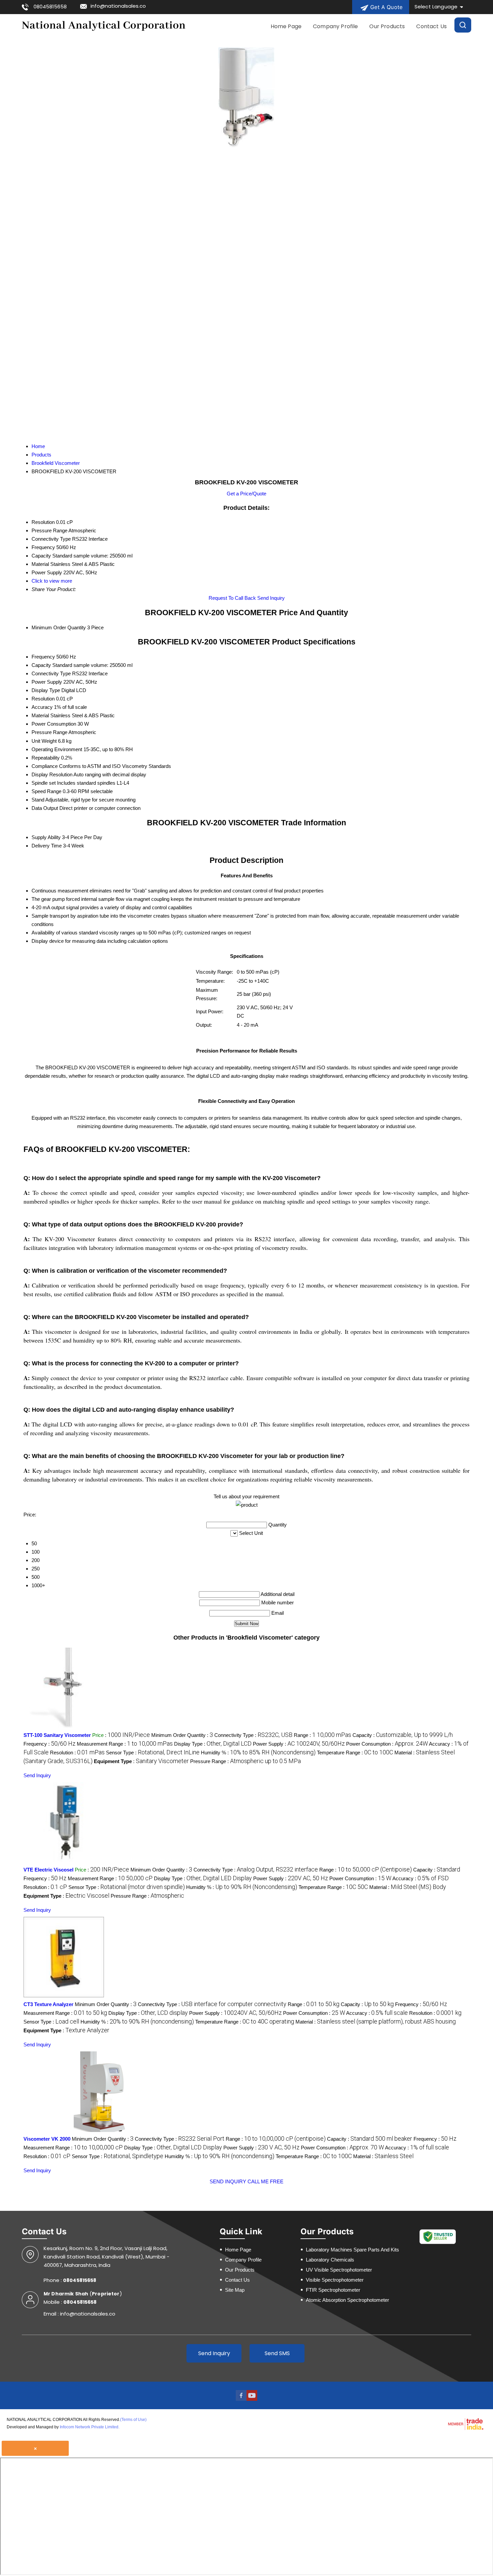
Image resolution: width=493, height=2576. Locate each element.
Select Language (436, 7)
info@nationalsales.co (118, 6)
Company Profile (335, 26)
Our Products (387, 26)
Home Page (286, 26)
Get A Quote (386, 7)
